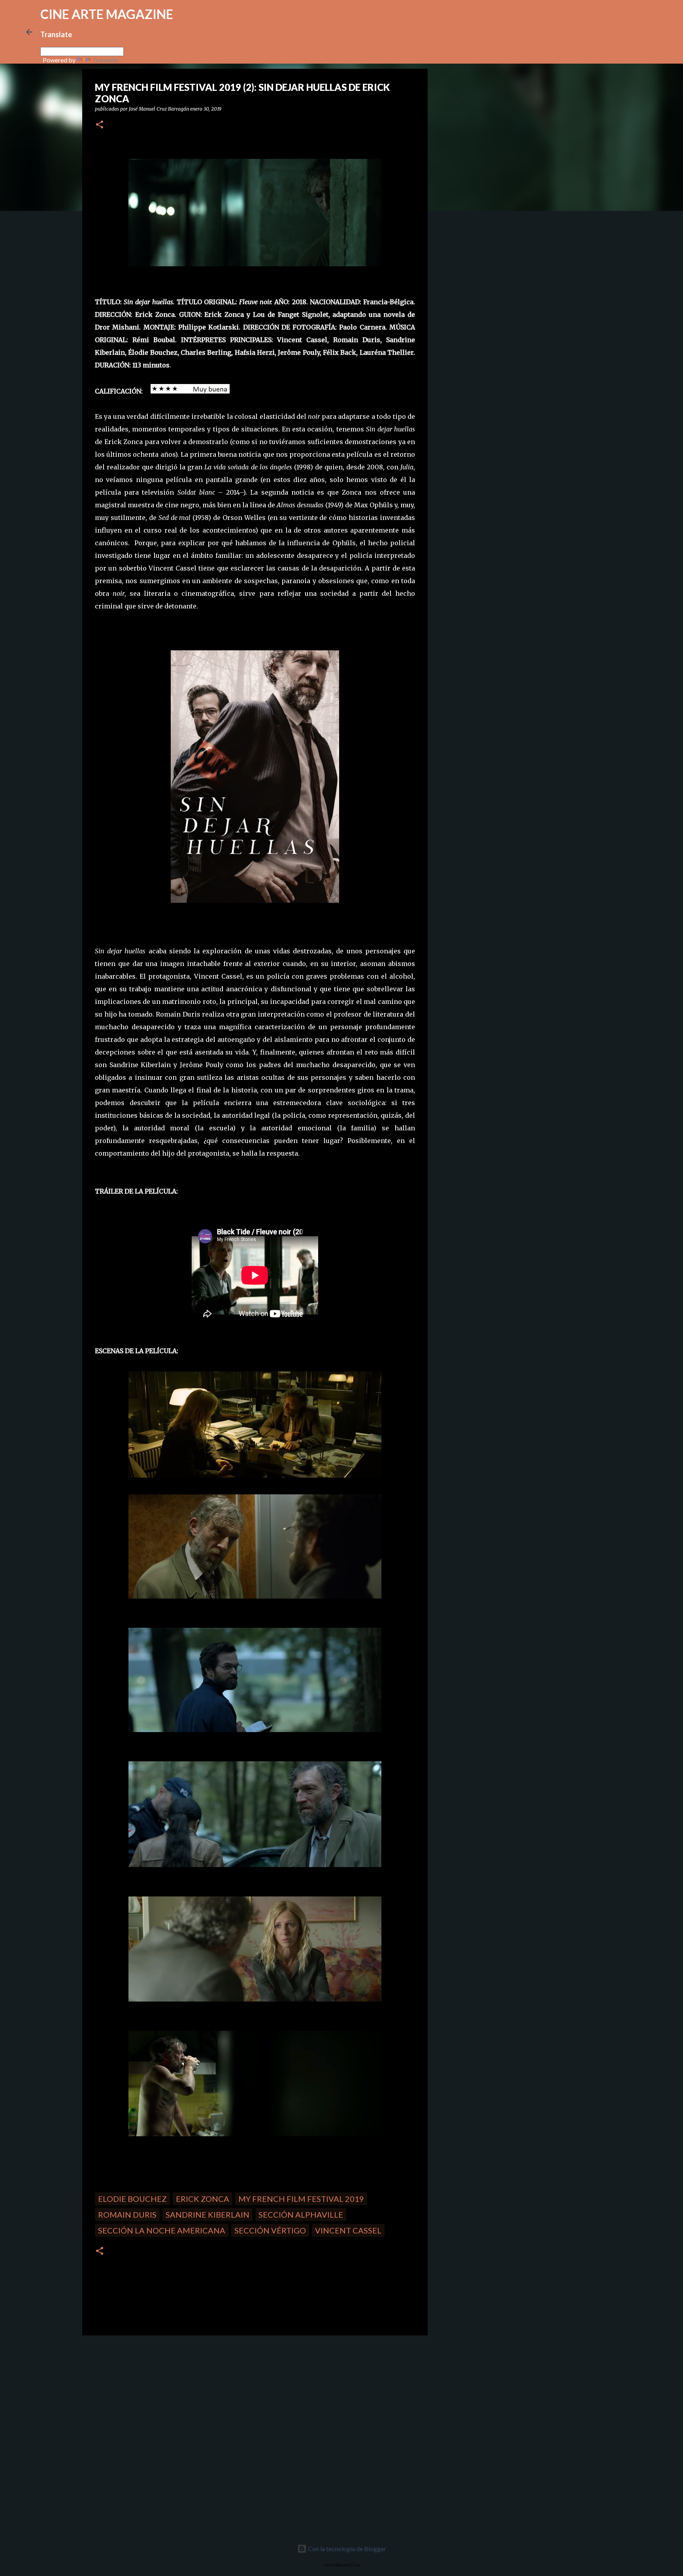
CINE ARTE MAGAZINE (107, 14)
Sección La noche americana (162, 2230)
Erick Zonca (203, 2199)
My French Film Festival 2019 (301, 2199)
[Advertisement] (138, 2397)
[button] (100, 125)
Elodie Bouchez (132, 2199)
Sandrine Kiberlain (208, 2214)
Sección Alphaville (301, 2214)
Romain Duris (127, 2214)
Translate (105, 60)
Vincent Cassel (348, 2230)
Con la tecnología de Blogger (346, 2549)
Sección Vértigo (270, 2230)
